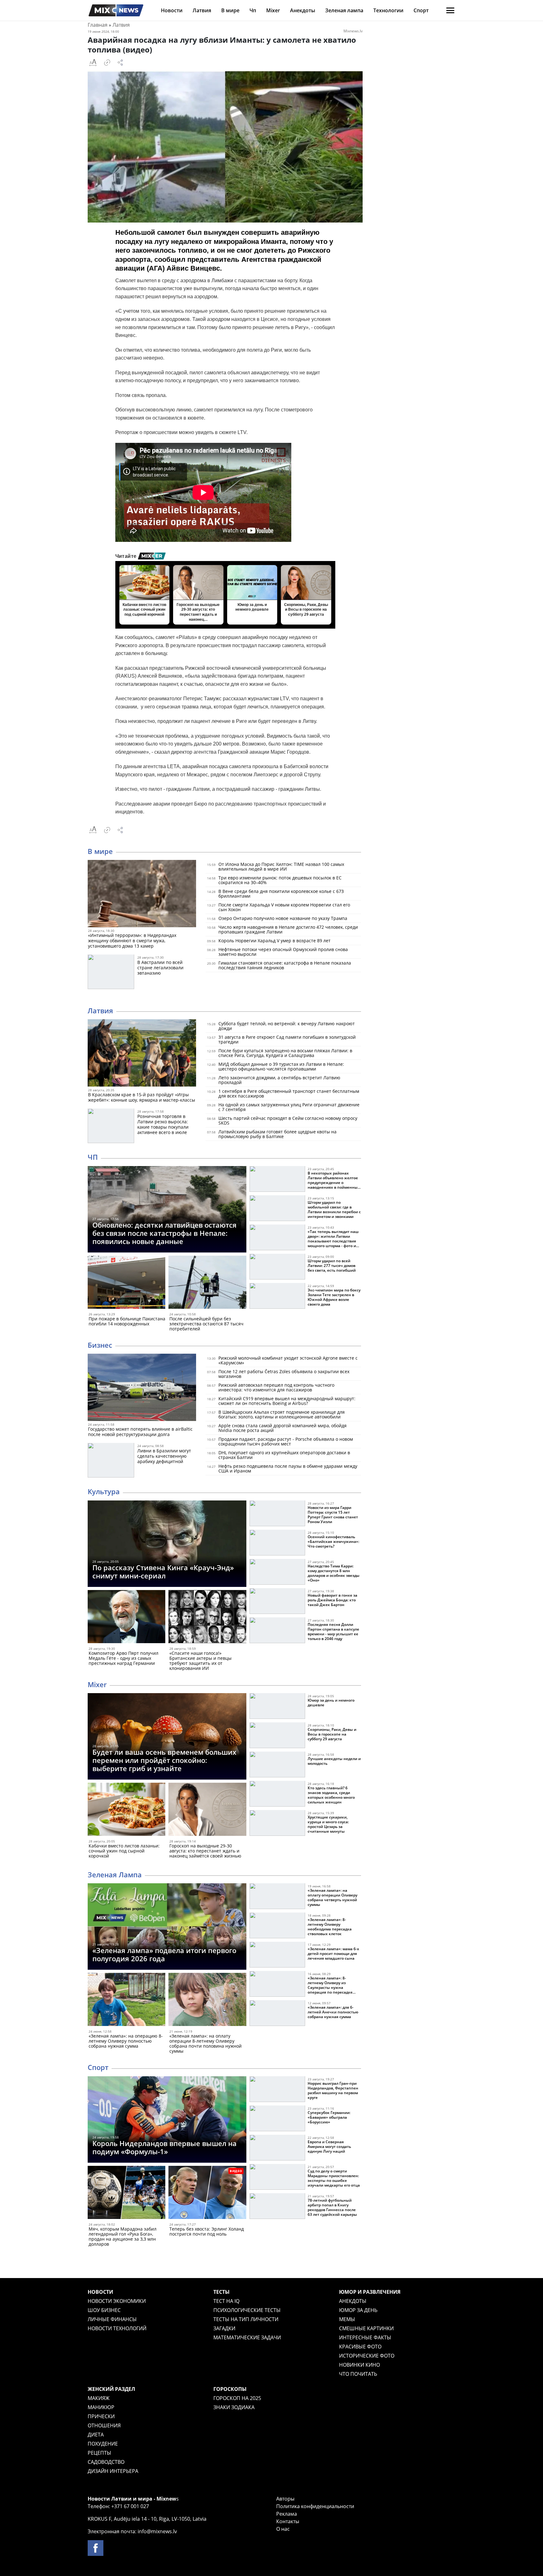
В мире (230, 10)
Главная (98, 25)
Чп (253, 10)
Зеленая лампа (344, 10)
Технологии (388, 10)
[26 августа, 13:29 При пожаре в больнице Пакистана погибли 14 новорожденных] (126, 1283)
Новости (172, 10)
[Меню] (450, 10)
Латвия (202, 10)
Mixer (273, 10)
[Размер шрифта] (93, 63)
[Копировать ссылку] (107, 63)
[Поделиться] (120, 63)
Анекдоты (303, 10)
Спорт (421, 10)
